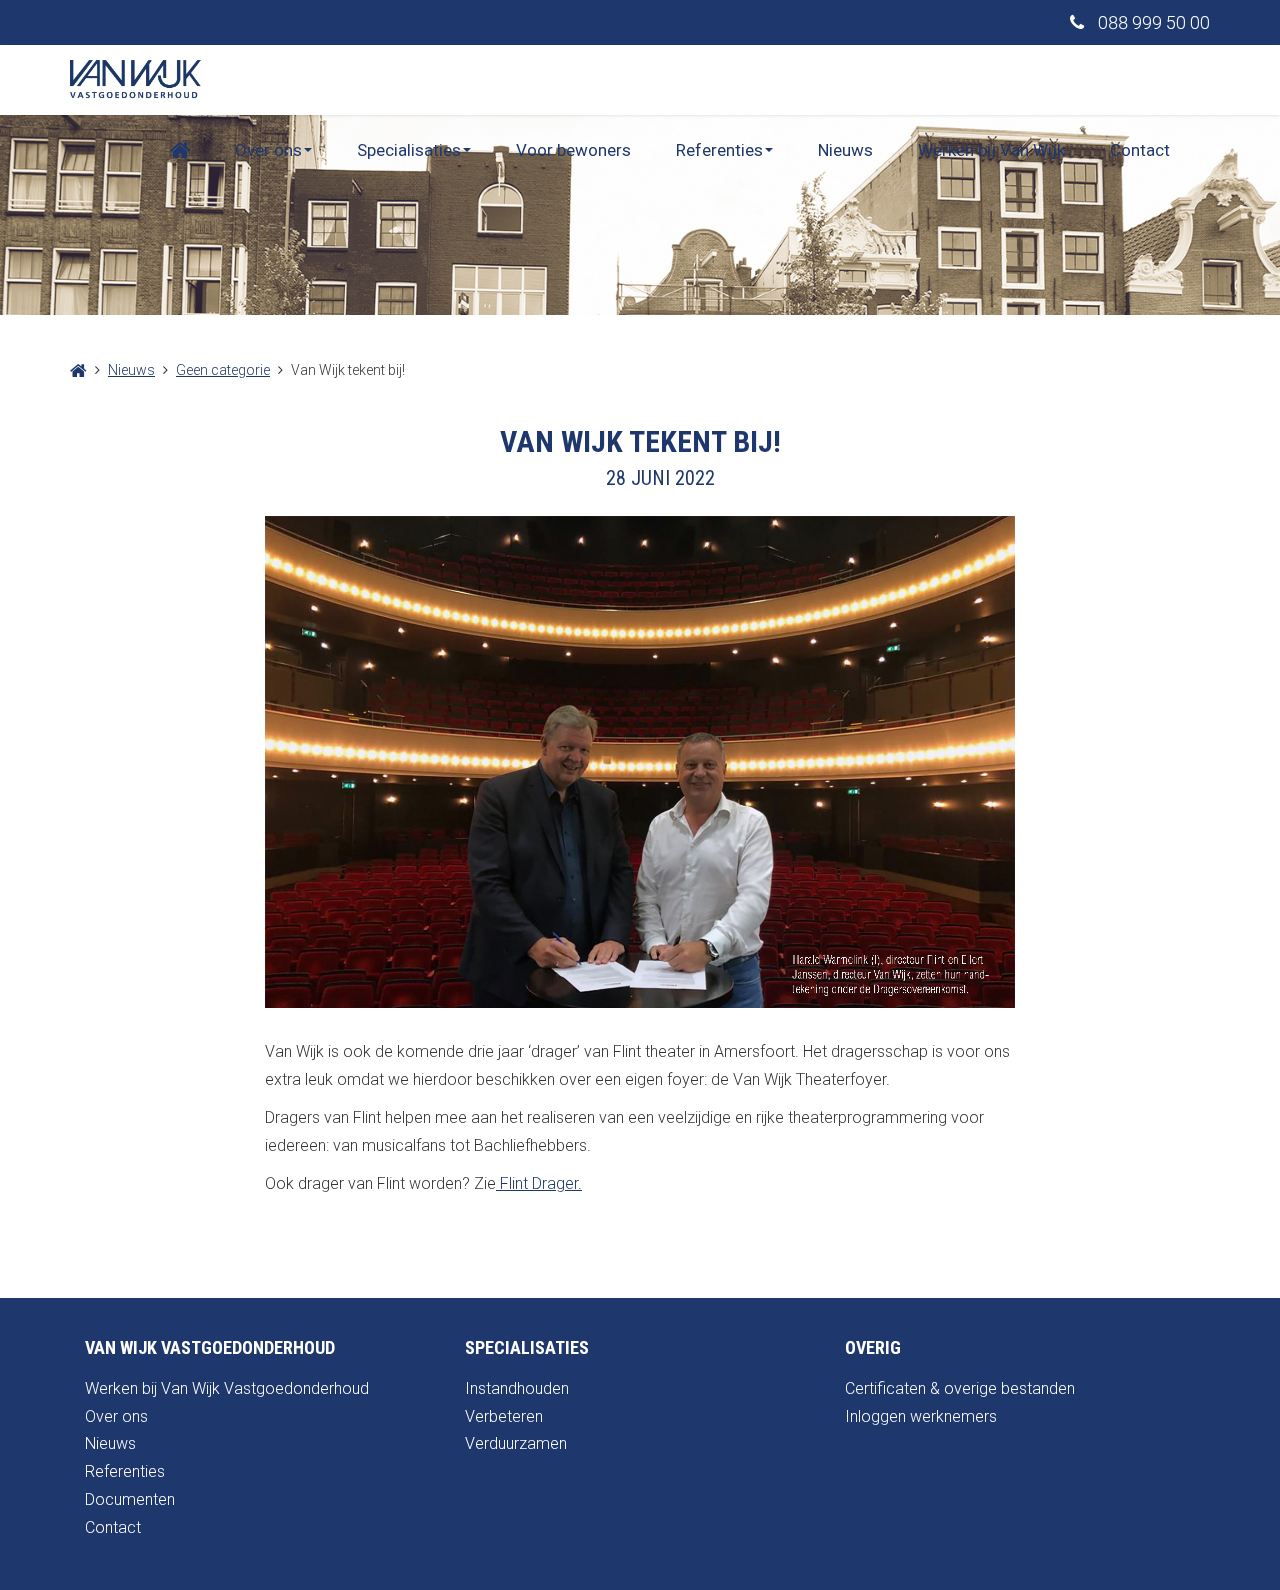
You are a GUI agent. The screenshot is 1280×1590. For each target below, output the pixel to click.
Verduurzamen (516, 1443)
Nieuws (845, 150)
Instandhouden (517, 1388)
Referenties (719, 150)
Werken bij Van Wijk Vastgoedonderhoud (227, 1388)
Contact (1140, 150)
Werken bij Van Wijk (991, 150)
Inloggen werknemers (921, 1416)
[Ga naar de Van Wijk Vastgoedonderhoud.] (78, 370)
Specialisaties (409, 150)
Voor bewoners (573, 150)
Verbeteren (504, 1416)
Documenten (130, 1499)
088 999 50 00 (1152, 22)
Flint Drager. (539, 1183)
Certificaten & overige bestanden (960, 1388)
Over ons (268, 150)
